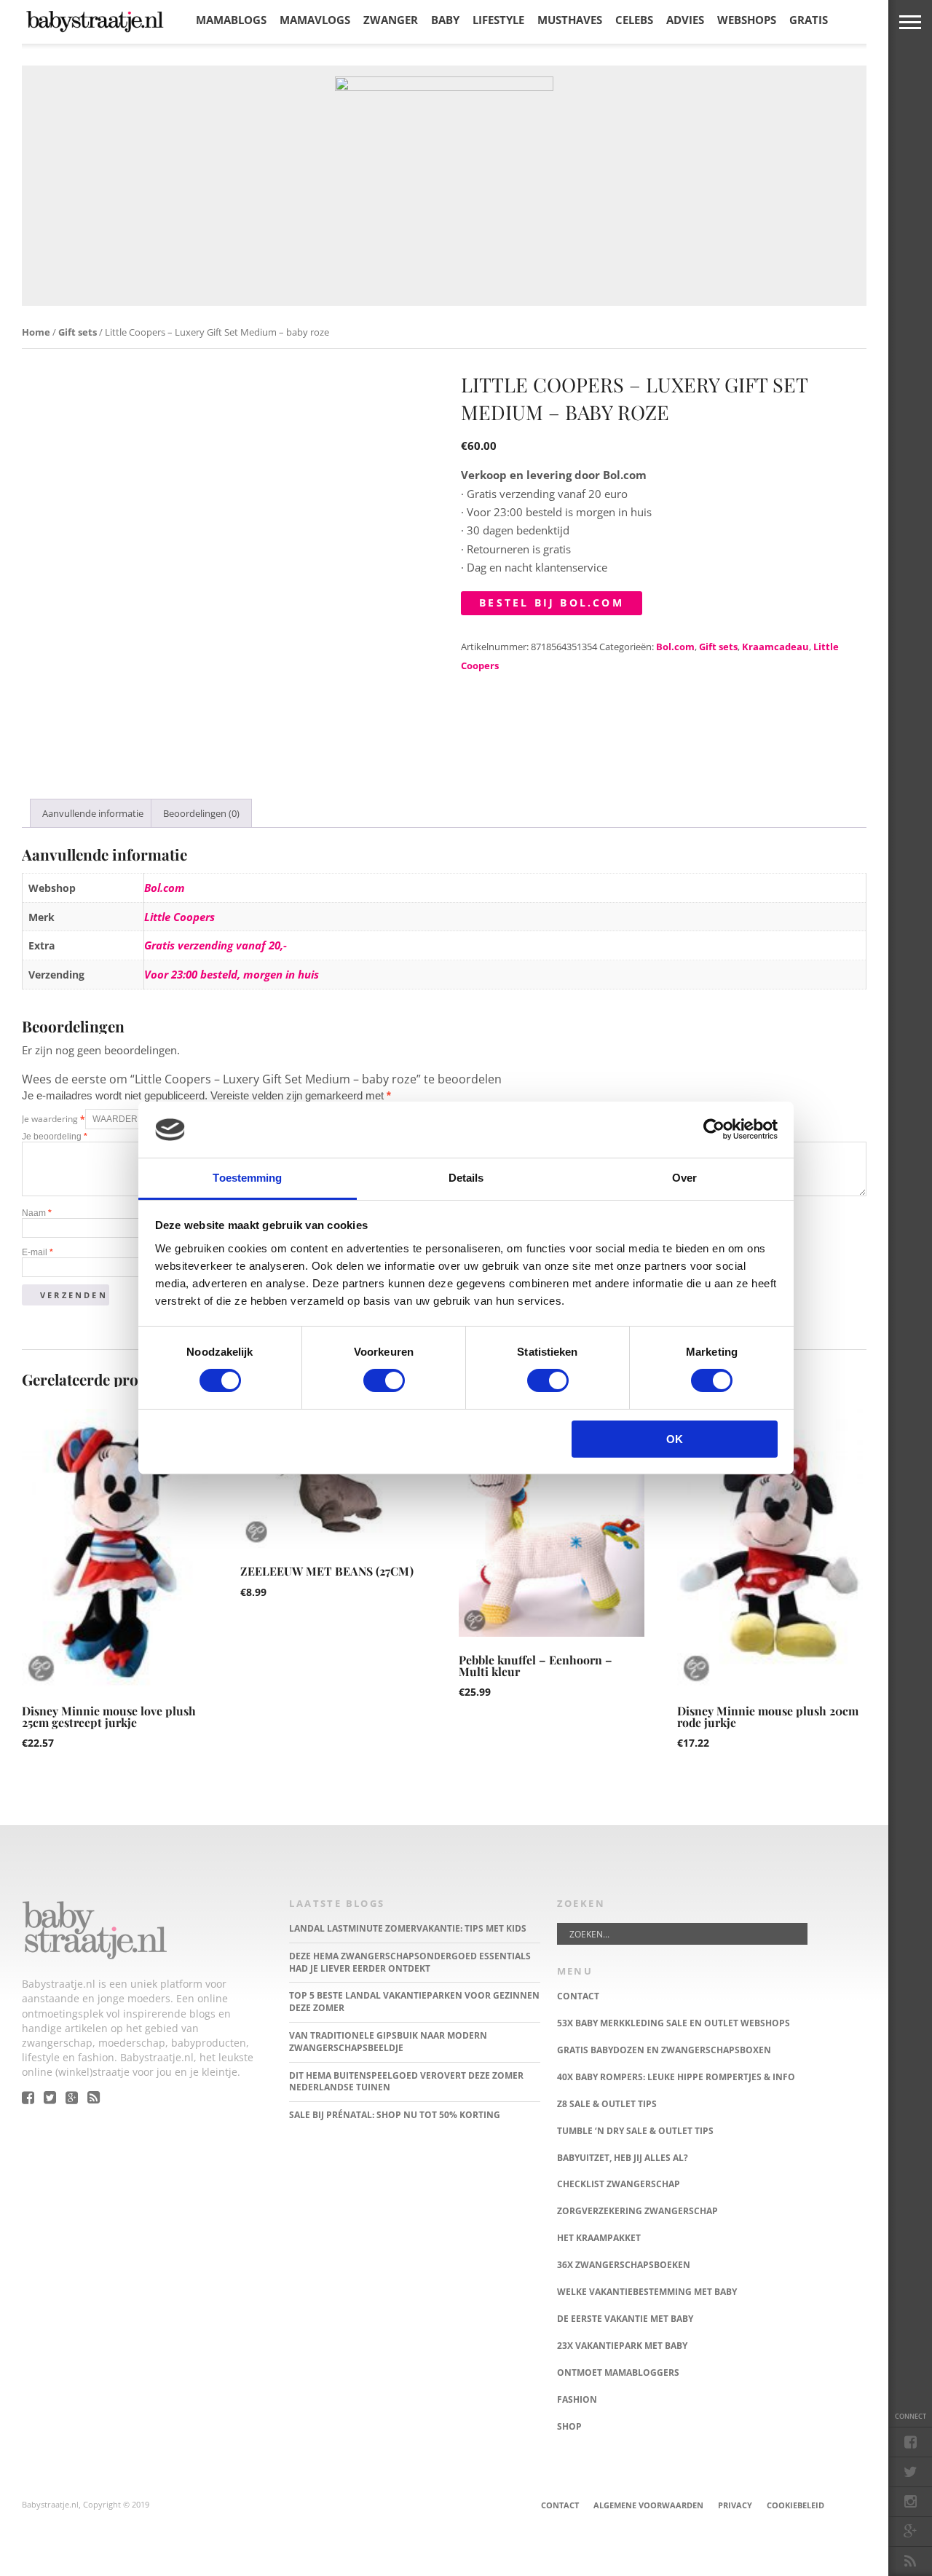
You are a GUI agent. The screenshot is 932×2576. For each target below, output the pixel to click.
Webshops (747, 20)
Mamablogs (231, 20)
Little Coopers (179, 917)
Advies (685, 20)
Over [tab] (684, 1178)
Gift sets (78, 332)
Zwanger (391, 20)
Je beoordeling (55, 1137)
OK (675, 1439)
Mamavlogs (315, 20)
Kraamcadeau (775, 647)
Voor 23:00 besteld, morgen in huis (232, 974)
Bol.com (675, 647)
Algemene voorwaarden (648, 2505)
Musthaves (570, 20)
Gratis (809, 20)
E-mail (37, 1252)
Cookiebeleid (795, 2505)
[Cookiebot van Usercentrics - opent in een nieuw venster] (714, 1129)
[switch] (384, 1380)
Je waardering (54, 1119)
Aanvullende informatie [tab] (93, 813)
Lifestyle (498, 20)
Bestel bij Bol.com (552, 602)
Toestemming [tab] (247, 1178)
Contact (560, 2505)
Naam (37, 1213)
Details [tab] (466, 1178)
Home (36, 332)
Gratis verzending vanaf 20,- (216, 945)
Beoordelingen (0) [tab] (201, 813)
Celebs (634, 20)
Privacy (735, 2505)
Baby (445, 20)
